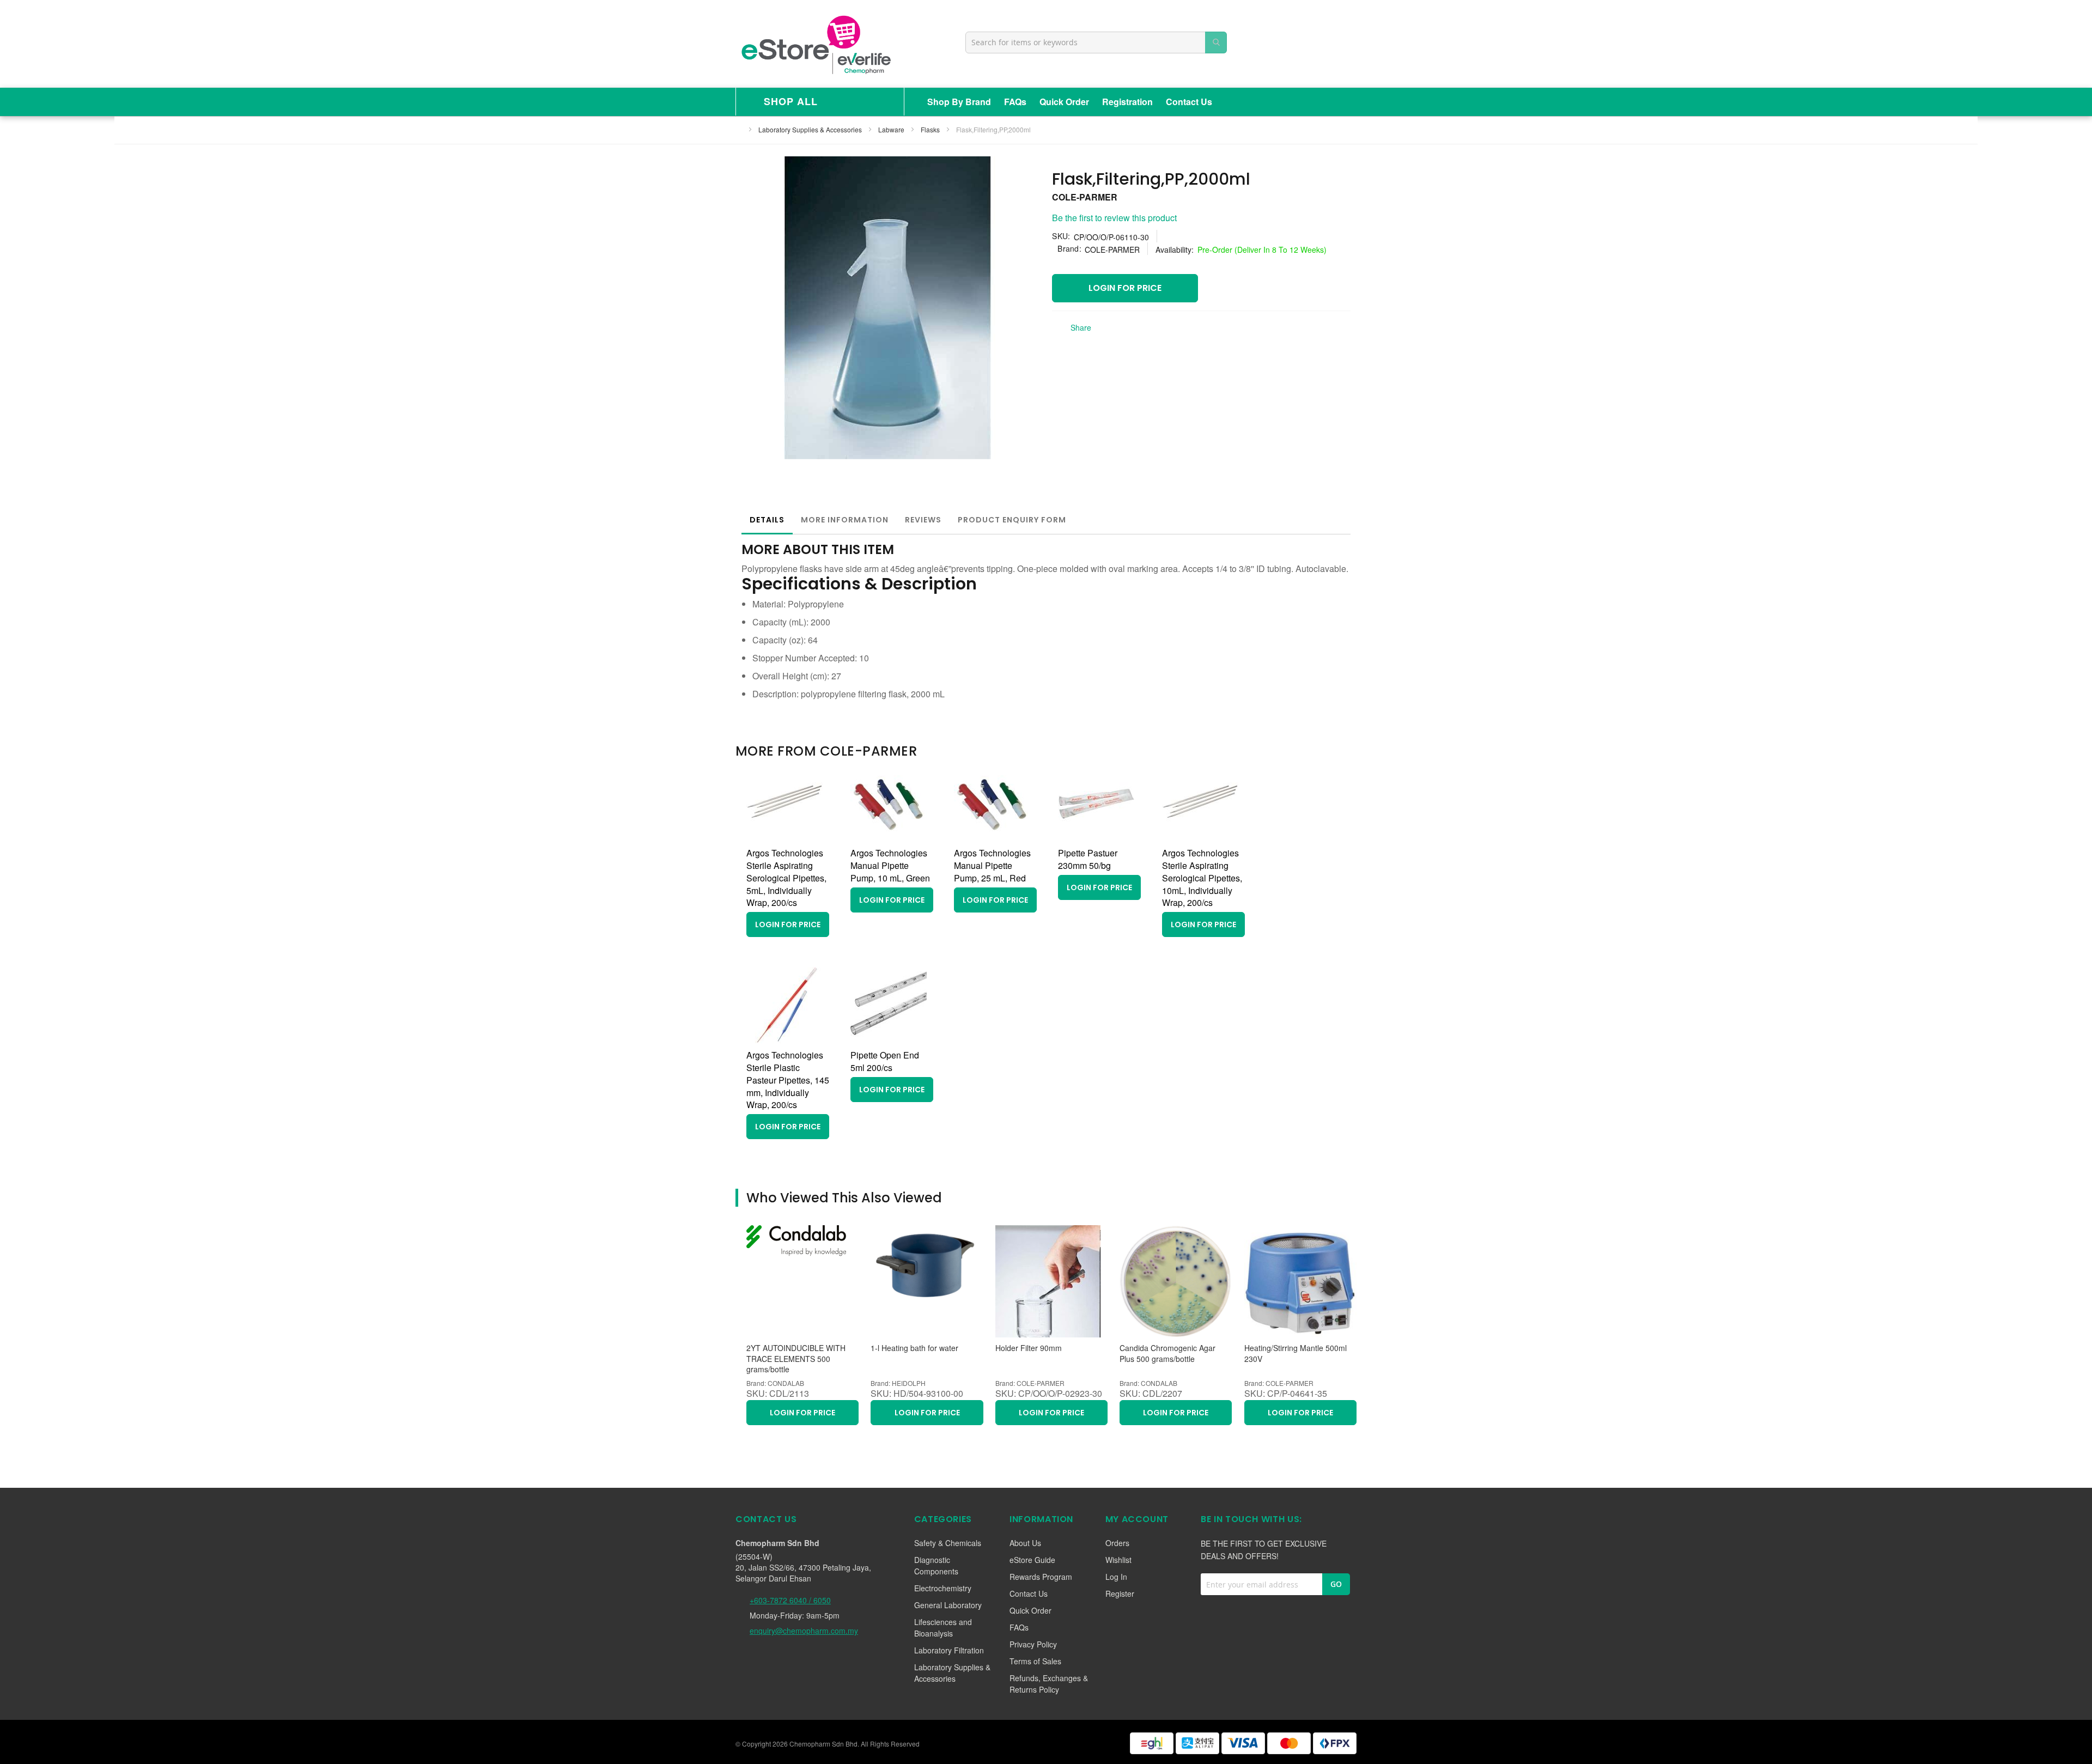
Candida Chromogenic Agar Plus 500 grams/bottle (1167, 1354)
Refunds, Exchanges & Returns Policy (1049, 1684)
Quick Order (1064, 102)
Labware (892, 129)
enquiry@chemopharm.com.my (804, 1631)
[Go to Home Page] (739, 129)
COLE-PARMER (1085, 197)
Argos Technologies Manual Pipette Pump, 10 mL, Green (890, 865)
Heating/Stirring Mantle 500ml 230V (1296, 1354)
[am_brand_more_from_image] (784, 838)
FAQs (1015, 102)
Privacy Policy (1033, 1644)
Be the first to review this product (1114, 218)
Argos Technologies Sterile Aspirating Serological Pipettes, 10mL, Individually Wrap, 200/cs (1202, 878)
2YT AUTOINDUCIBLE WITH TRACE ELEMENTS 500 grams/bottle (796, 1359)
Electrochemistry (943, 1588)
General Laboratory (948, 1605)
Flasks (931, 129)
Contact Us (1189, 102)
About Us (1025, 1543)
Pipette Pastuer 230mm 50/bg (1088, 859)
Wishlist (1118, 1560)
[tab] (767, 520)
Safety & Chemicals (948, 1543)
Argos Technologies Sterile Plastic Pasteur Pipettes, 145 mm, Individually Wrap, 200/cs (788, 1080)
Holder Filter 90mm (1029, 1348)
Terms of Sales (1035, 1661)
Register (1120, 1593)
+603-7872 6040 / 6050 (790, 1600)
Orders (1117, 1543)
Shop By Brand (959, 102)
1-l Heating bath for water (914, 1348)
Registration (1127, 102)
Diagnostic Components (936, 1565)
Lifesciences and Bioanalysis (943, 1628)
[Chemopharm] (815, 44)
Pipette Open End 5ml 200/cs (885, 1061)
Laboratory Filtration (949, 1650)
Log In (1116, 1577)
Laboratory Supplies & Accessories (811, 129)
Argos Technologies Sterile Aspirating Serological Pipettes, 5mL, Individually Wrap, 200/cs (786, 878)
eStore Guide (1032, 1560)
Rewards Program (1041, 1577)
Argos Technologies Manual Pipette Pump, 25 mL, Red (992, 865)
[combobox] (1096, 42)
